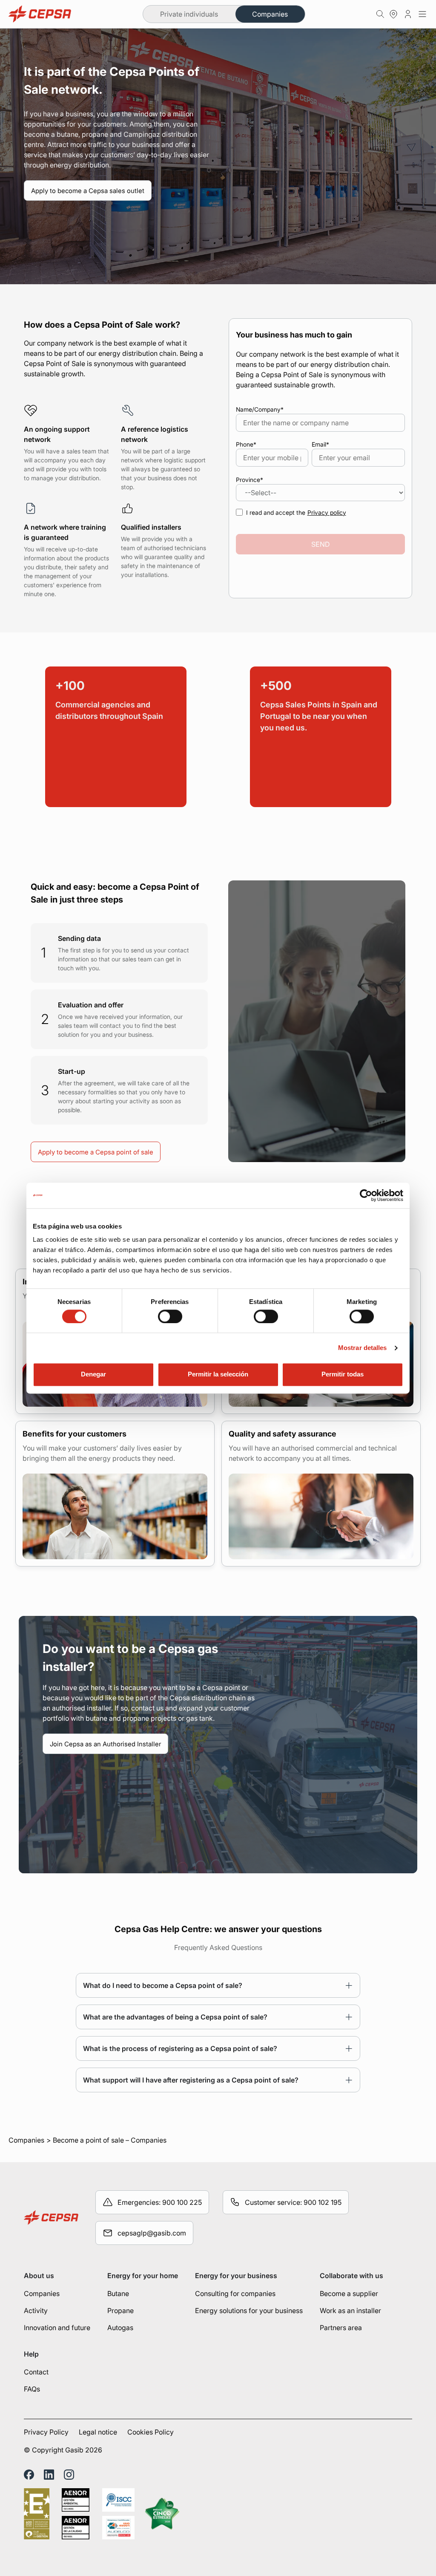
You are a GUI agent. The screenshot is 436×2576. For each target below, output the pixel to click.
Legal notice (98, 2432)
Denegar (93, 1375)
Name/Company (260, 409)
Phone (246, 444)
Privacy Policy (46, 2432)
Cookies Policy (151, 2432)
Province (250, 480)
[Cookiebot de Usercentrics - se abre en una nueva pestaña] (366, 1195)
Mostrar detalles (363, 1348)
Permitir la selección (218, 1375)
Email (320, 444)
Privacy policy (327, 512)
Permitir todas (343, 1375)
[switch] (170, 1316)
